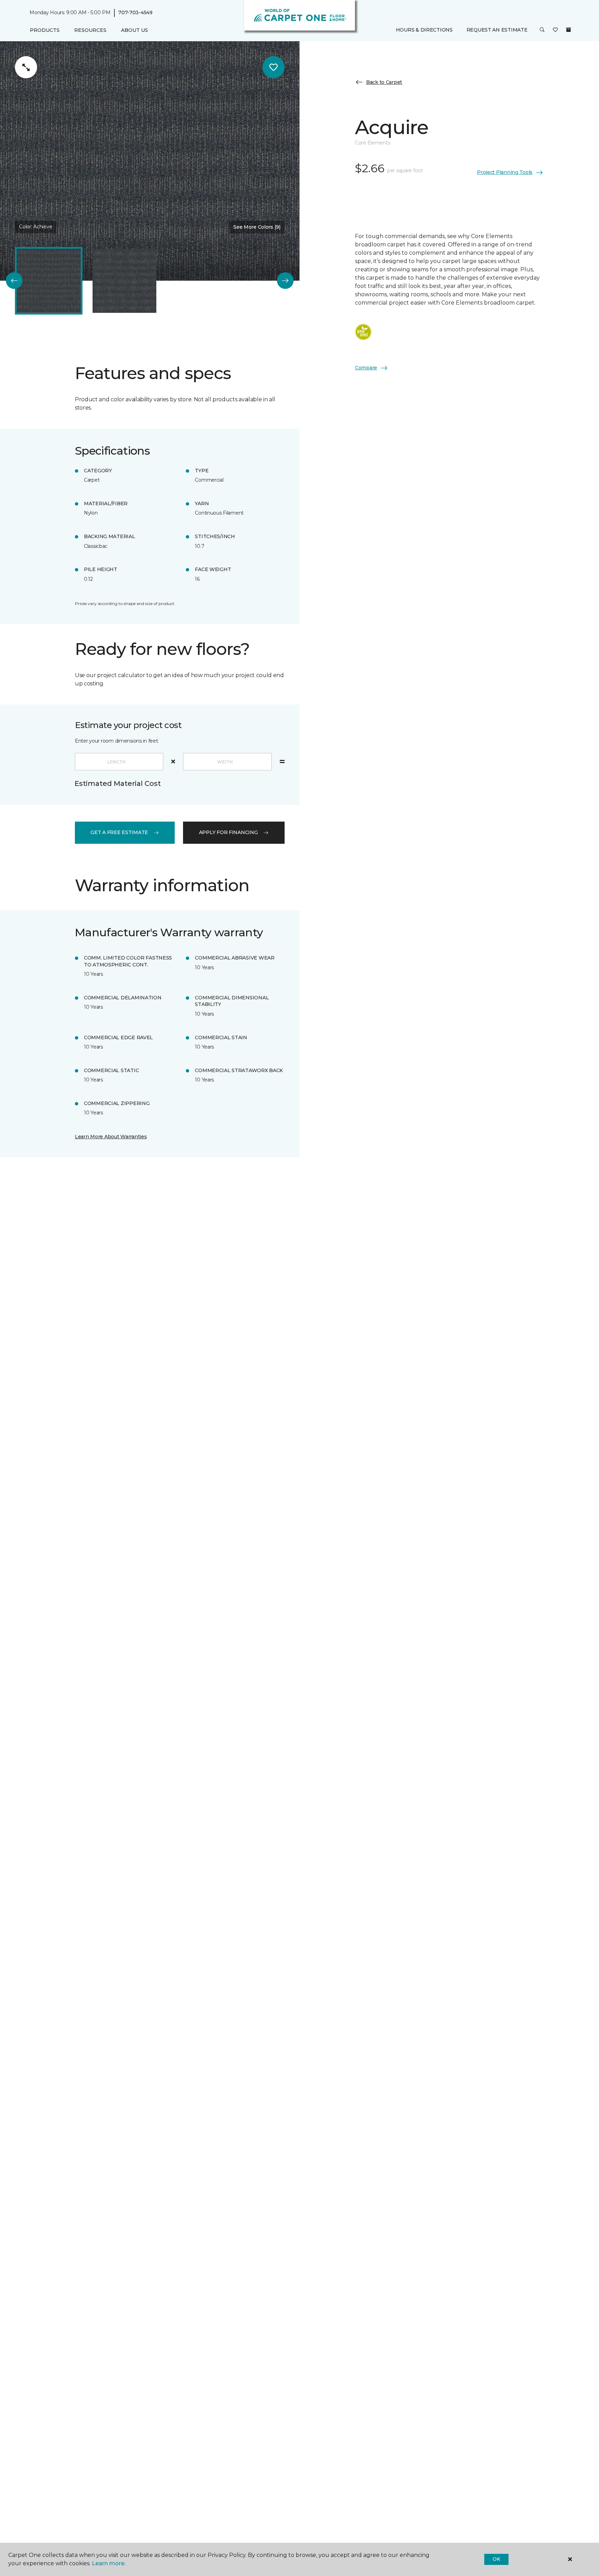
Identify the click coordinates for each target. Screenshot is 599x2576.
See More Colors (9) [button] (257, 227)
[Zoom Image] (26, 67)
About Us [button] (134, 30)
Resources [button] (90, 30)
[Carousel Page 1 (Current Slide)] (49, 281)
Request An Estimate (497, 30)
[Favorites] (555, 30)
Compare (366, 368)
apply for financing (228, 832)
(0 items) (568, 30)
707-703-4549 (135, 12)
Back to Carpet (384, 82)
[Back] (14, 281)
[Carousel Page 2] (124, 281)
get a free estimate (119, 832)
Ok (496, 2559)
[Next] (285, 281)
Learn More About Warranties (111, 1137)
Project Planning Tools (505, 172)
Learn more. (109, 2563)
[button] (542, 30)
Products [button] (45, 30)
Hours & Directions (424, 30)
